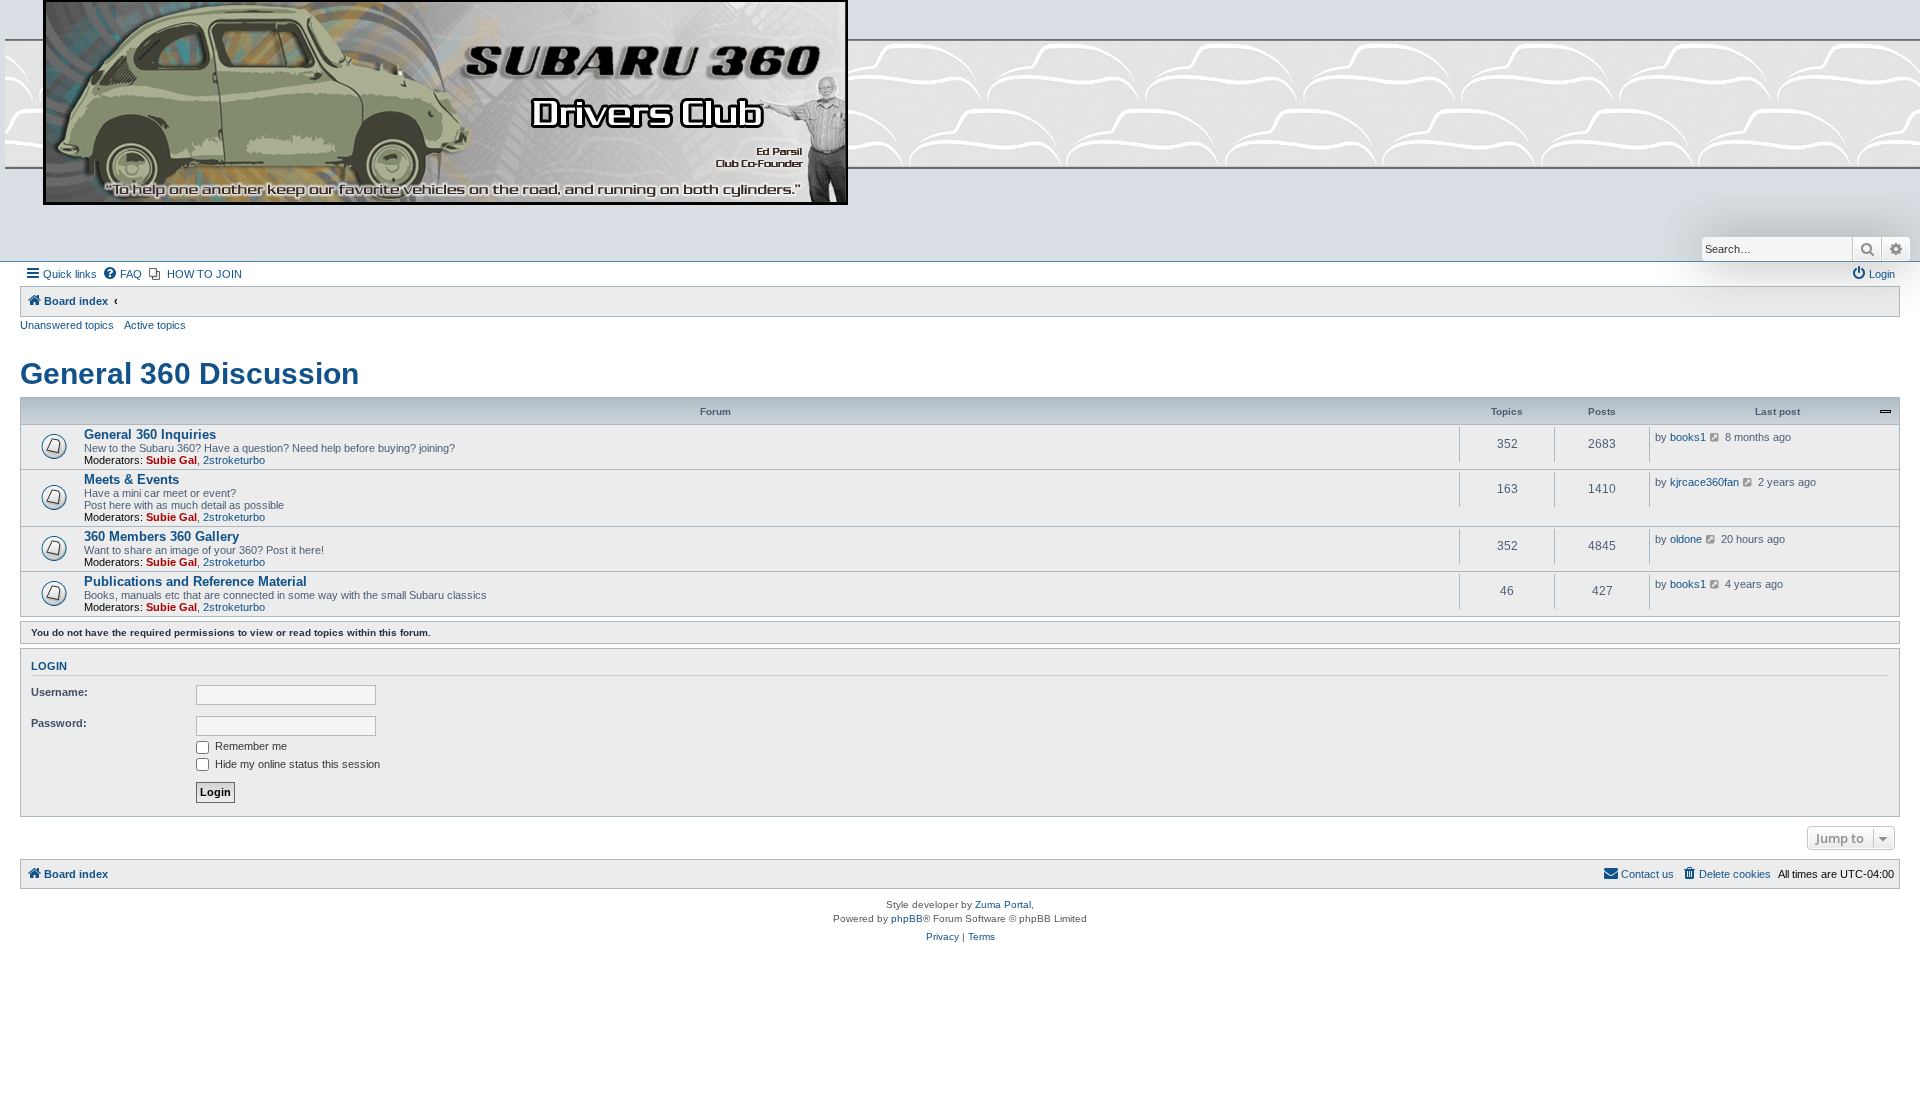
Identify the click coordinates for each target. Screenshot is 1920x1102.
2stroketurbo (234, 460)
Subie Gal (171, 460)
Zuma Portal (1003, 904)
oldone (1686, 539)
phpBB (907, 918)
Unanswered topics (67, 325)
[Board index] (445, 103)
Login (49, 666)
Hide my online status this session (296, 764)
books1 (1688, 437)
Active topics (155, 325)
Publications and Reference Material (195, 581)
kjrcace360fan (1704, 482)
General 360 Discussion (189, 373)
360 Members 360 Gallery (161, 536)
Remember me (249, 746)
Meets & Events (131, 479)
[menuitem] (122, 274)
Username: (59, 692)
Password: (59, 723)
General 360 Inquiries (150, 434)
